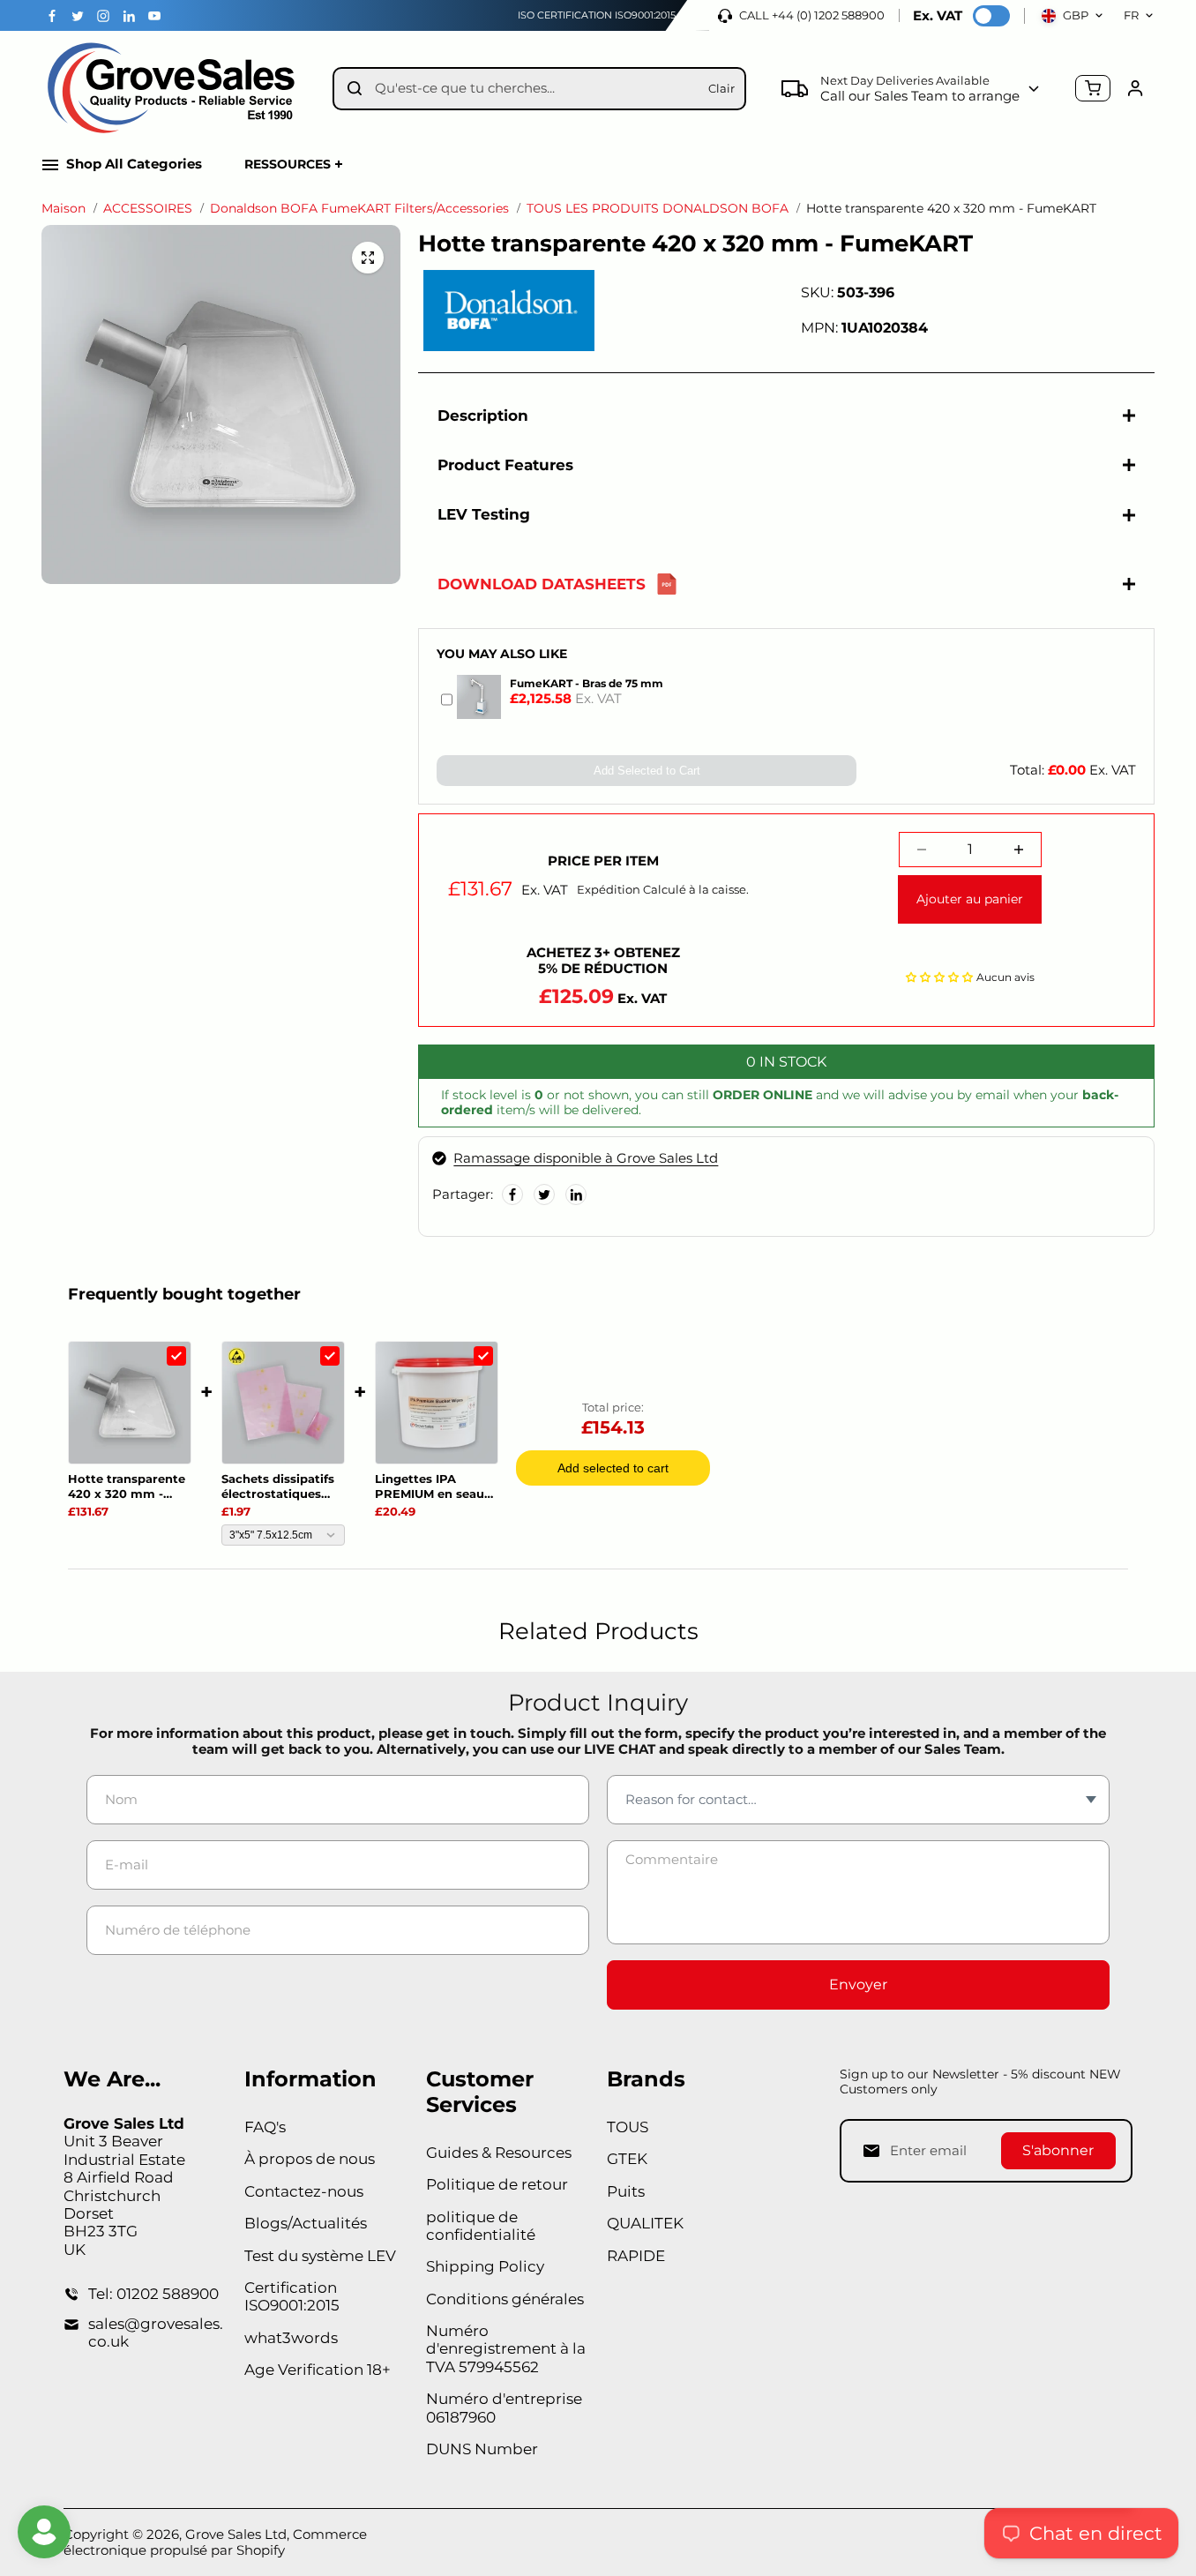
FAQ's (265, 2127)
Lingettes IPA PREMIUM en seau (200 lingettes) (430, 1486)
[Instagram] (103, 16)
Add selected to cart (613, 1468)
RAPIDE (636, 2256)
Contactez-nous (304, 2191)
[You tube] (154, 16)
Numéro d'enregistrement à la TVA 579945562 (506, 2349)
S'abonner (1058, 2150)
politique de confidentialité (481, 2226)
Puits (626, 2191)
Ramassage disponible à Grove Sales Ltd (586, 1158)
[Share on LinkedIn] (576, 1194)
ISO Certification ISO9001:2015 (597, 15)
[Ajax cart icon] (1093, 88)
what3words (291, 2338)
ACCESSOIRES (148, 209)
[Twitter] (78, 16)
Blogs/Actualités (306, 2223)
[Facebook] (52, 16)
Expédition (609, 889)
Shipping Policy (485, 2266)
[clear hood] (368, 258)
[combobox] (535, 89)
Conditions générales (505, 2299)
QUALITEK (645, 2223)
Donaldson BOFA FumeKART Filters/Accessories (359, 209)
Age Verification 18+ (318, 2370)
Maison (64, 209)
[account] (1135, 88)
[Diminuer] (922, 850)
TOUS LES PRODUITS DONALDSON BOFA (658, 209)
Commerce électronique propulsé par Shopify (215, 2542)
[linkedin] (129, 16)
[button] (939, 976)
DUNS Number (482, 2449)
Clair (721, 88)
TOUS (628, 2127)
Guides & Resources (499, 2153)
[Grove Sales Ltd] (174, 89)
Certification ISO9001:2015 (292, 2296)
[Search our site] (355, 88)
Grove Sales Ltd (236, 2534)
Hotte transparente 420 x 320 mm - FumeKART (127, 1486)
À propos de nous (310, 2159)
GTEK (627, 2159)
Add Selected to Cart (647, 771)
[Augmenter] (1019, 850)
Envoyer (858, 1984)
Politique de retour (497, 2184)
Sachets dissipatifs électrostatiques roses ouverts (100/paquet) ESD (278, 1486)
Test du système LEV (320, 2256)
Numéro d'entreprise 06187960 (504, 2408)
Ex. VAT (938, 16)
